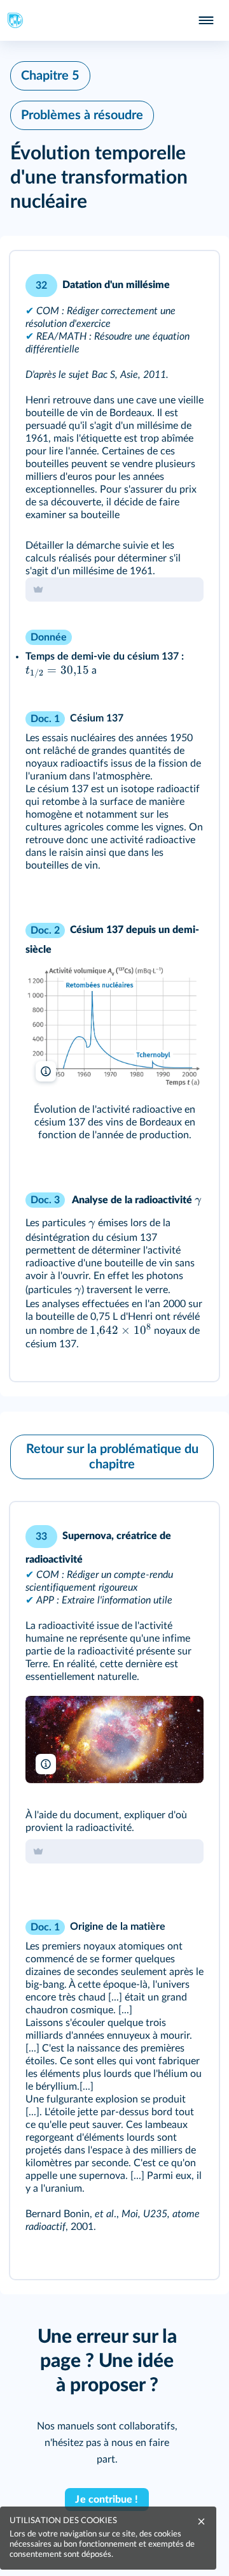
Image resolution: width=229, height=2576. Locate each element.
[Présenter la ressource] (190, 278)
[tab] (156, 278)
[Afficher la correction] (156, 278)
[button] (114, 816)
